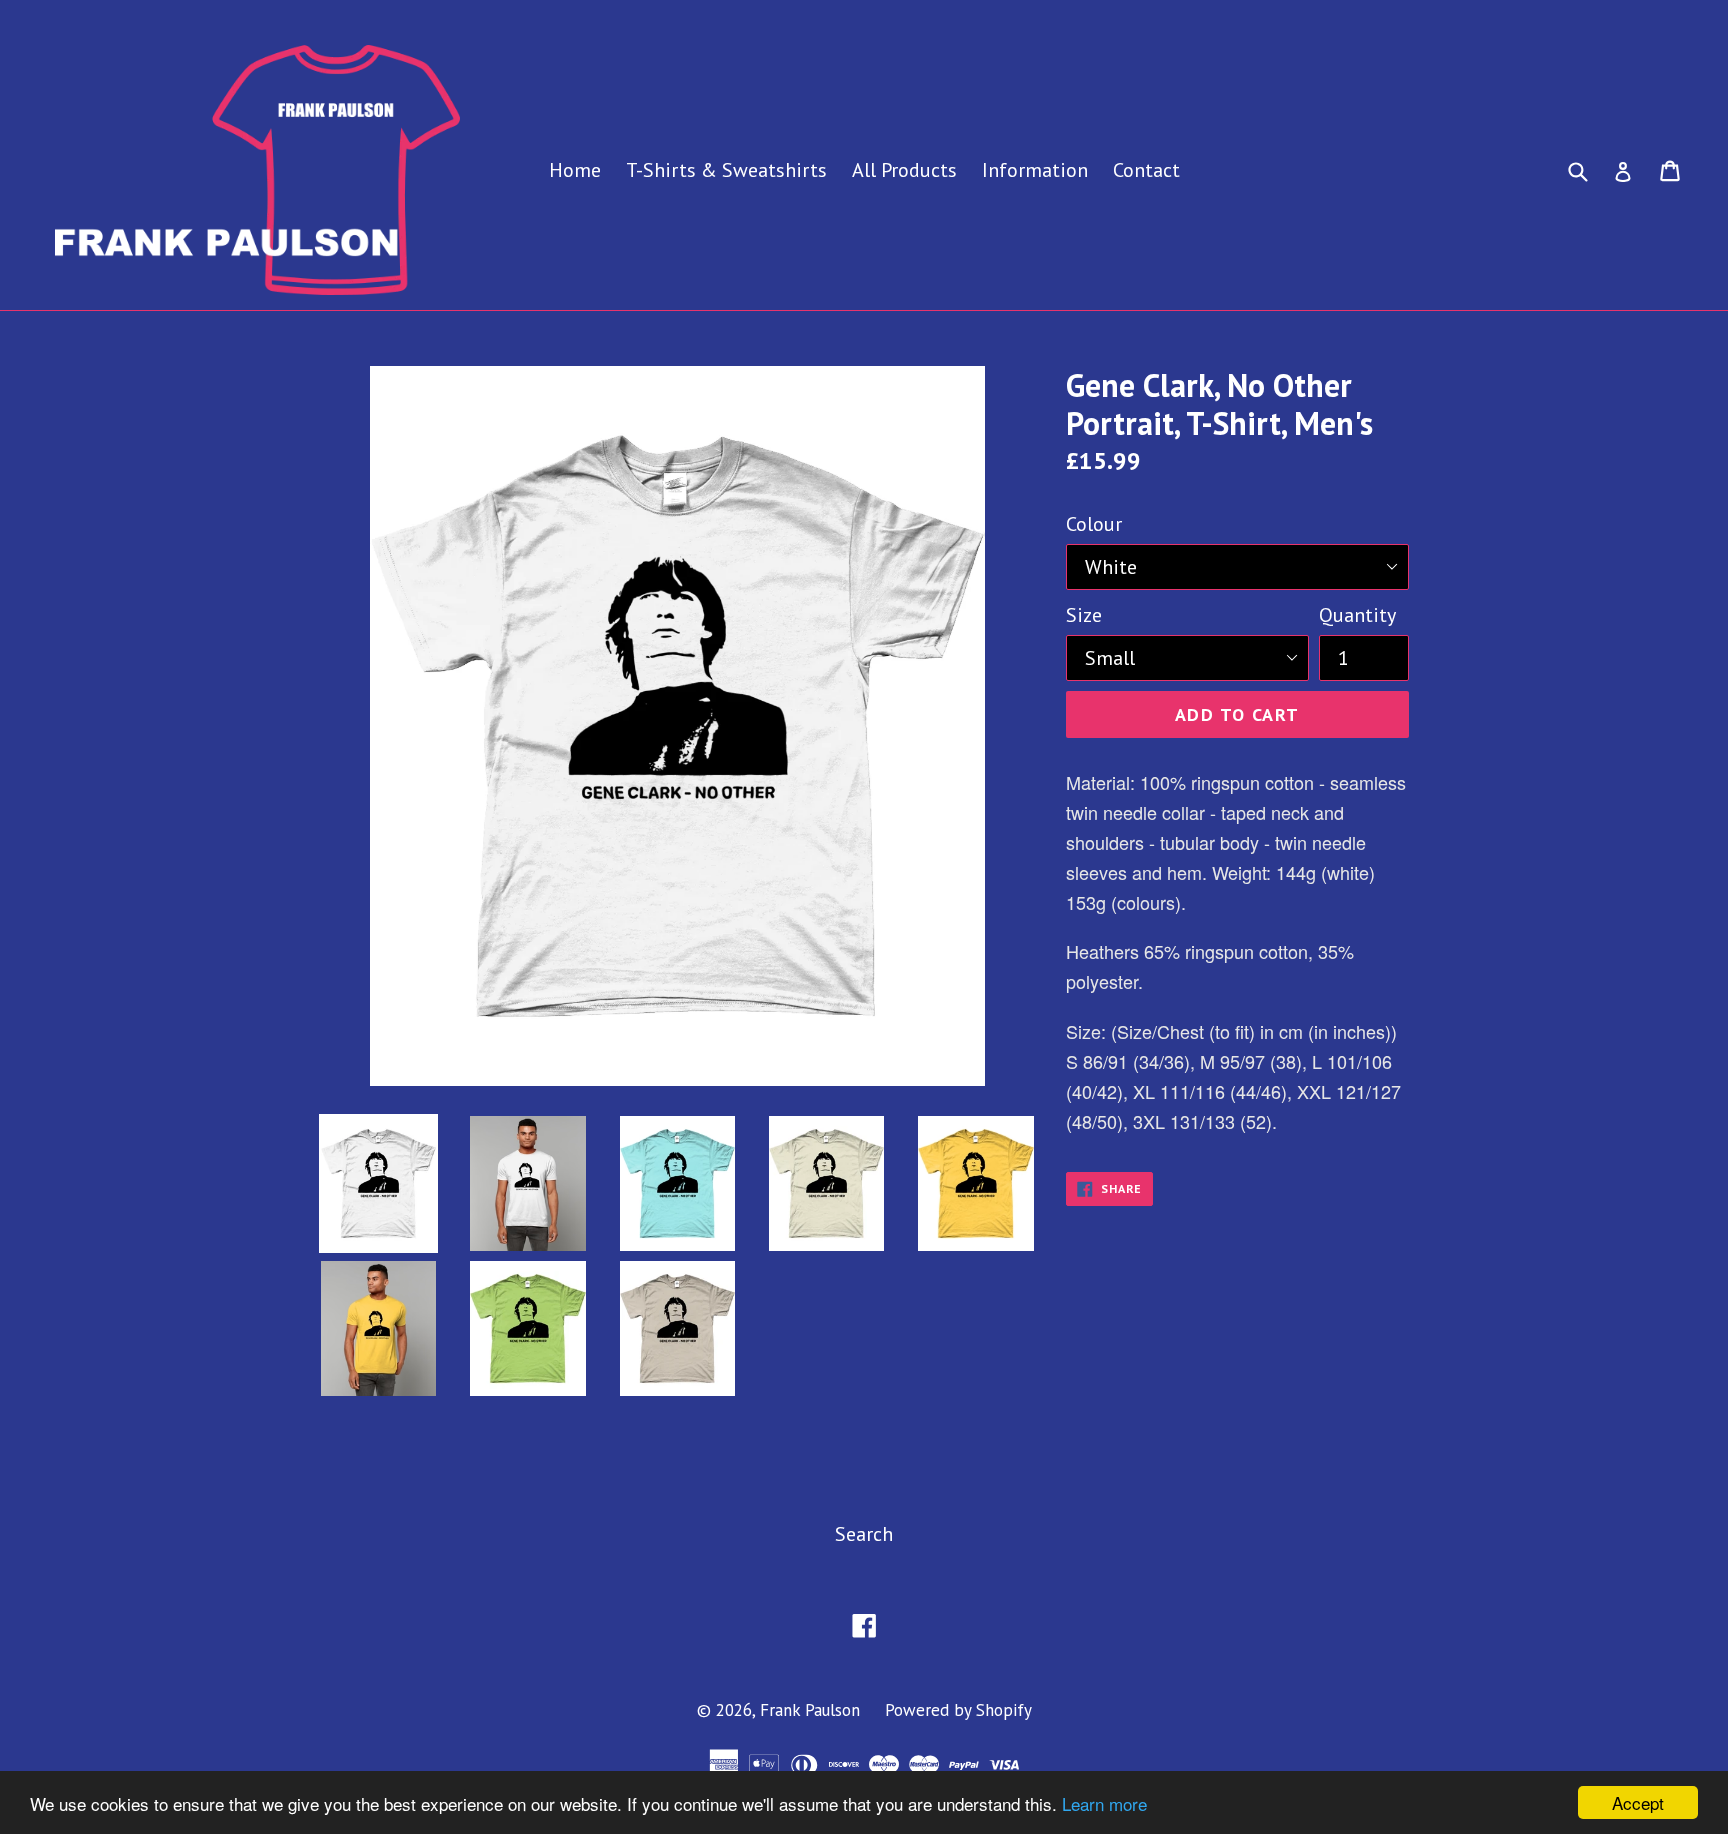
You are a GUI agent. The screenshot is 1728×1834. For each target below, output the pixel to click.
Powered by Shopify (958, 1710)
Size (1084, 615)
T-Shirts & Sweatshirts (726, 170)
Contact (1146, 170)
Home (575, 170)
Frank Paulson (810, 1710)
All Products (904, 170)
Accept (1638, 1802)
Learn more (1104, 1803)
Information (1035, 170)
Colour (1094, 524)
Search (864, 1534)
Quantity (1357, 615)
